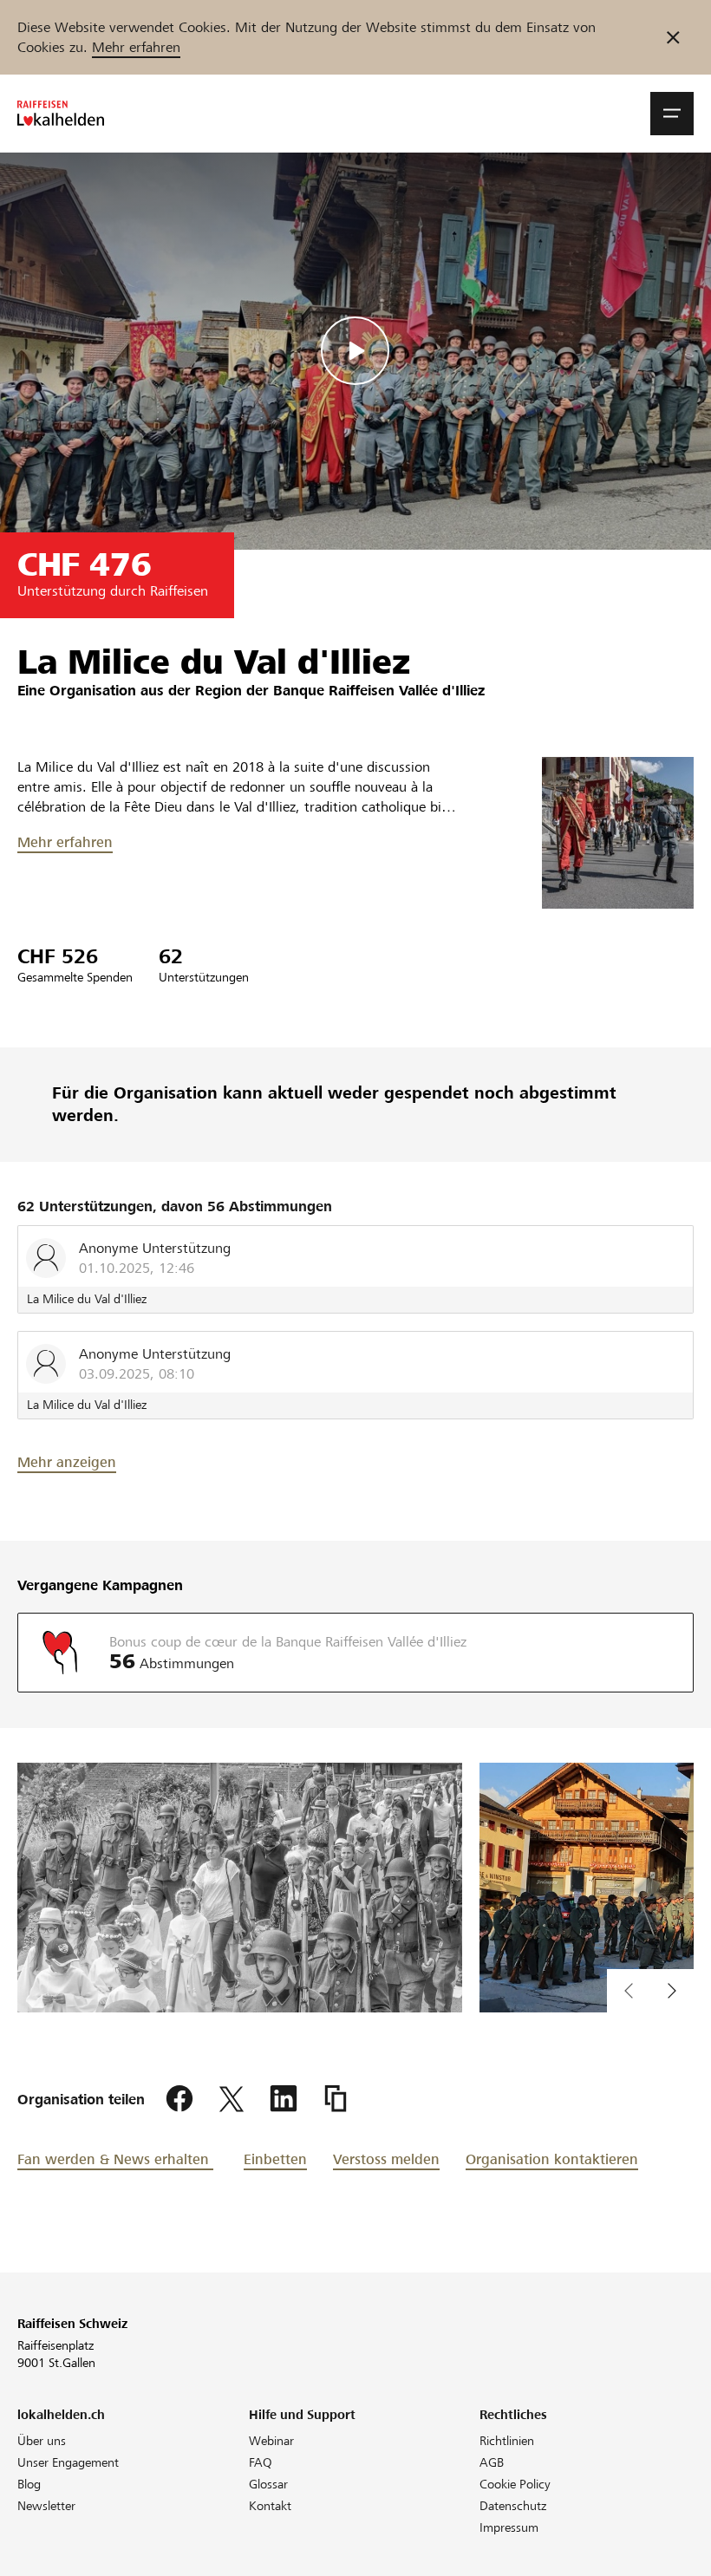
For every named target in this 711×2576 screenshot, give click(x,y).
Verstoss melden (386, 2159)
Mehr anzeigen (67, 1462)
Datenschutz (513, 2506)
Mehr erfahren (136, 47)
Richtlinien (507, 2441)
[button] (672, 114)
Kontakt (270, 2506)
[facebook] (179, 2099)
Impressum (509, 2527)
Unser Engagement (68, 2462)
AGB (492, 2462)
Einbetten (275, 2159)
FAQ (261, 2462)
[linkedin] (284, 2099)
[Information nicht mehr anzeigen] (673, 37)
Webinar (271, 2441)
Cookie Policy (515, 2484)
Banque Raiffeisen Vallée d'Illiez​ (379, 691)
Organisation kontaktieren (552, 2159)
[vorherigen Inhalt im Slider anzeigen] (672, 1991)
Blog (29, 2484)
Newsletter (46, 2506)
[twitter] (232, 2099)
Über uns (42, 2441)
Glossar (268, 2484)
